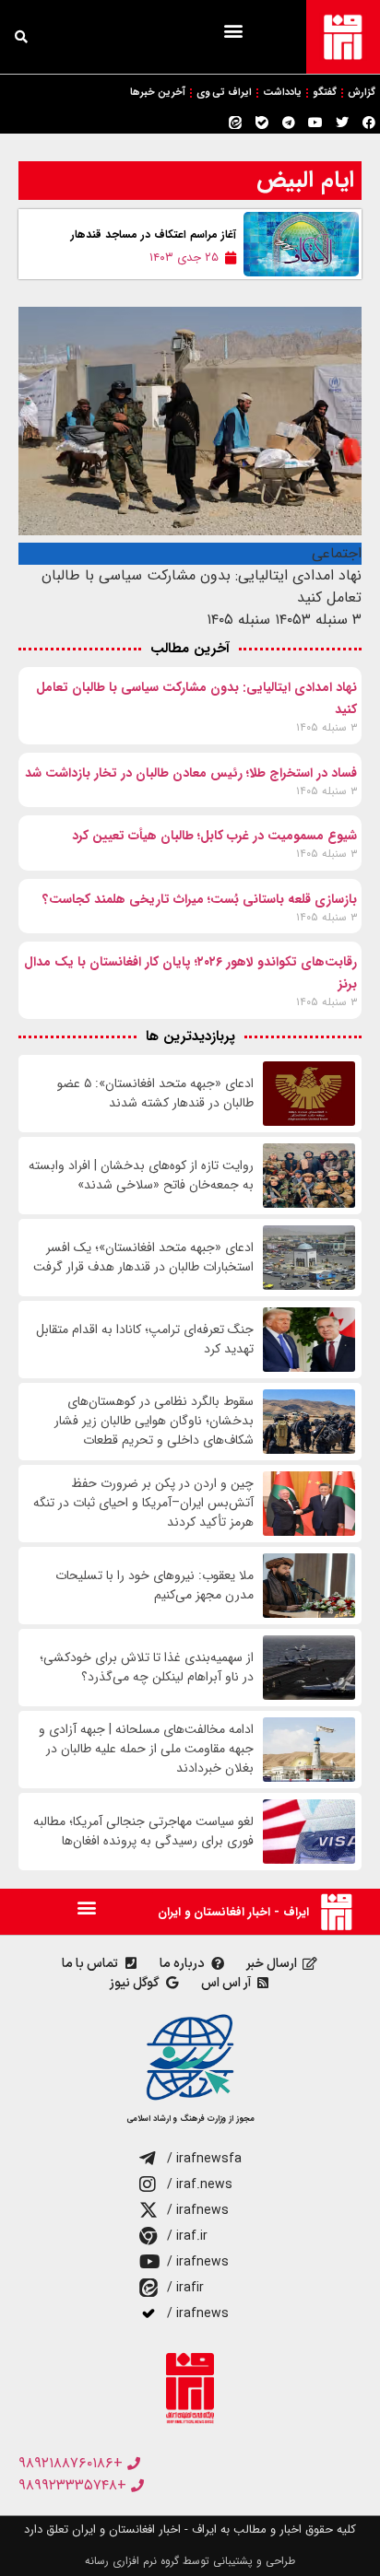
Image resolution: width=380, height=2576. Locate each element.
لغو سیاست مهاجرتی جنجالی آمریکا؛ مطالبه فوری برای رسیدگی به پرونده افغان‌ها (143, 1832)
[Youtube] (315, 123)
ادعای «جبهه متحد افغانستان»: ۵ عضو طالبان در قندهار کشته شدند (155, 1094)
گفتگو (325, 93)
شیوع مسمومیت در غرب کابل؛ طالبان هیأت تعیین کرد (214, 836)
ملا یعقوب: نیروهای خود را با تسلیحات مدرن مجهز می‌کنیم (154, 1586)
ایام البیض (305, 180)
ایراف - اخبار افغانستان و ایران (233, 1912)
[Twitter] (342, 123)
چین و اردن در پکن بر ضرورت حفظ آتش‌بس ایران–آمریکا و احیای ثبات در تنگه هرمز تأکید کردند (143, 1503)
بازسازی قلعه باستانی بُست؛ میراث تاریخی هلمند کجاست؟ (200, 899)
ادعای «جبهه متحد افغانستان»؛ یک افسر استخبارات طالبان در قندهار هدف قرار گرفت (143, 1258)
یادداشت (282, 93)
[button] (233, 30)
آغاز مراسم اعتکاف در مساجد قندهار (154, 234)
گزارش (362, 93)
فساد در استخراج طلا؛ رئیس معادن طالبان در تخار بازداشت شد (191, 773)
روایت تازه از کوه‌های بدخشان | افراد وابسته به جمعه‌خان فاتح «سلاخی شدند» (141, 1176)
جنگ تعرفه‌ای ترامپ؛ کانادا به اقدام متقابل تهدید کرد (145, 1340)
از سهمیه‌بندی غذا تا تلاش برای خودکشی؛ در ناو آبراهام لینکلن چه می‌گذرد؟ (147, 1668)
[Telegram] (289, 123)
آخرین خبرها (158, 93)
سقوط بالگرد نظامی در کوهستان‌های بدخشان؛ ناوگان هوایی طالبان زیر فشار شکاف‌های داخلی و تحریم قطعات (154, 1421)
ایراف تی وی (224, 93)
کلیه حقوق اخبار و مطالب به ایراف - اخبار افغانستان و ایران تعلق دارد (190, 2529)
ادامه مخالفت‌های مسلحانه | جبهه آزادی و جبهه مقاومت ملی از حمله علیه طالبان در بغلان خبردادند (146, 1749)
